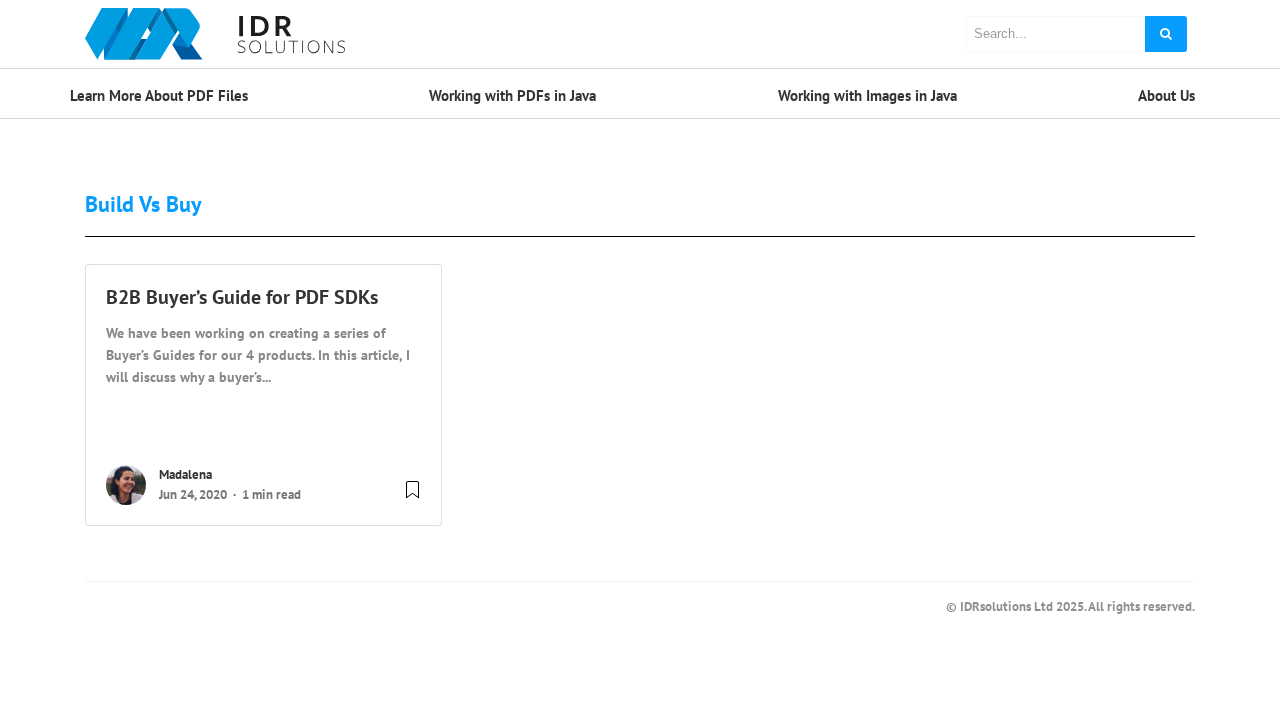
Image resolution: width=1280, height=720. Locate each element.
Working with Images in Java (867, 95)
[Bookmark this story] (412, 497)
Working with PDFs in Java (512, 95)
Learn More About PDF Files (159, 95)
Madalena (185, 474)
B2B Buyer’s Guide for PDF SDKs (242, 297)
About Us (1166, 95)
